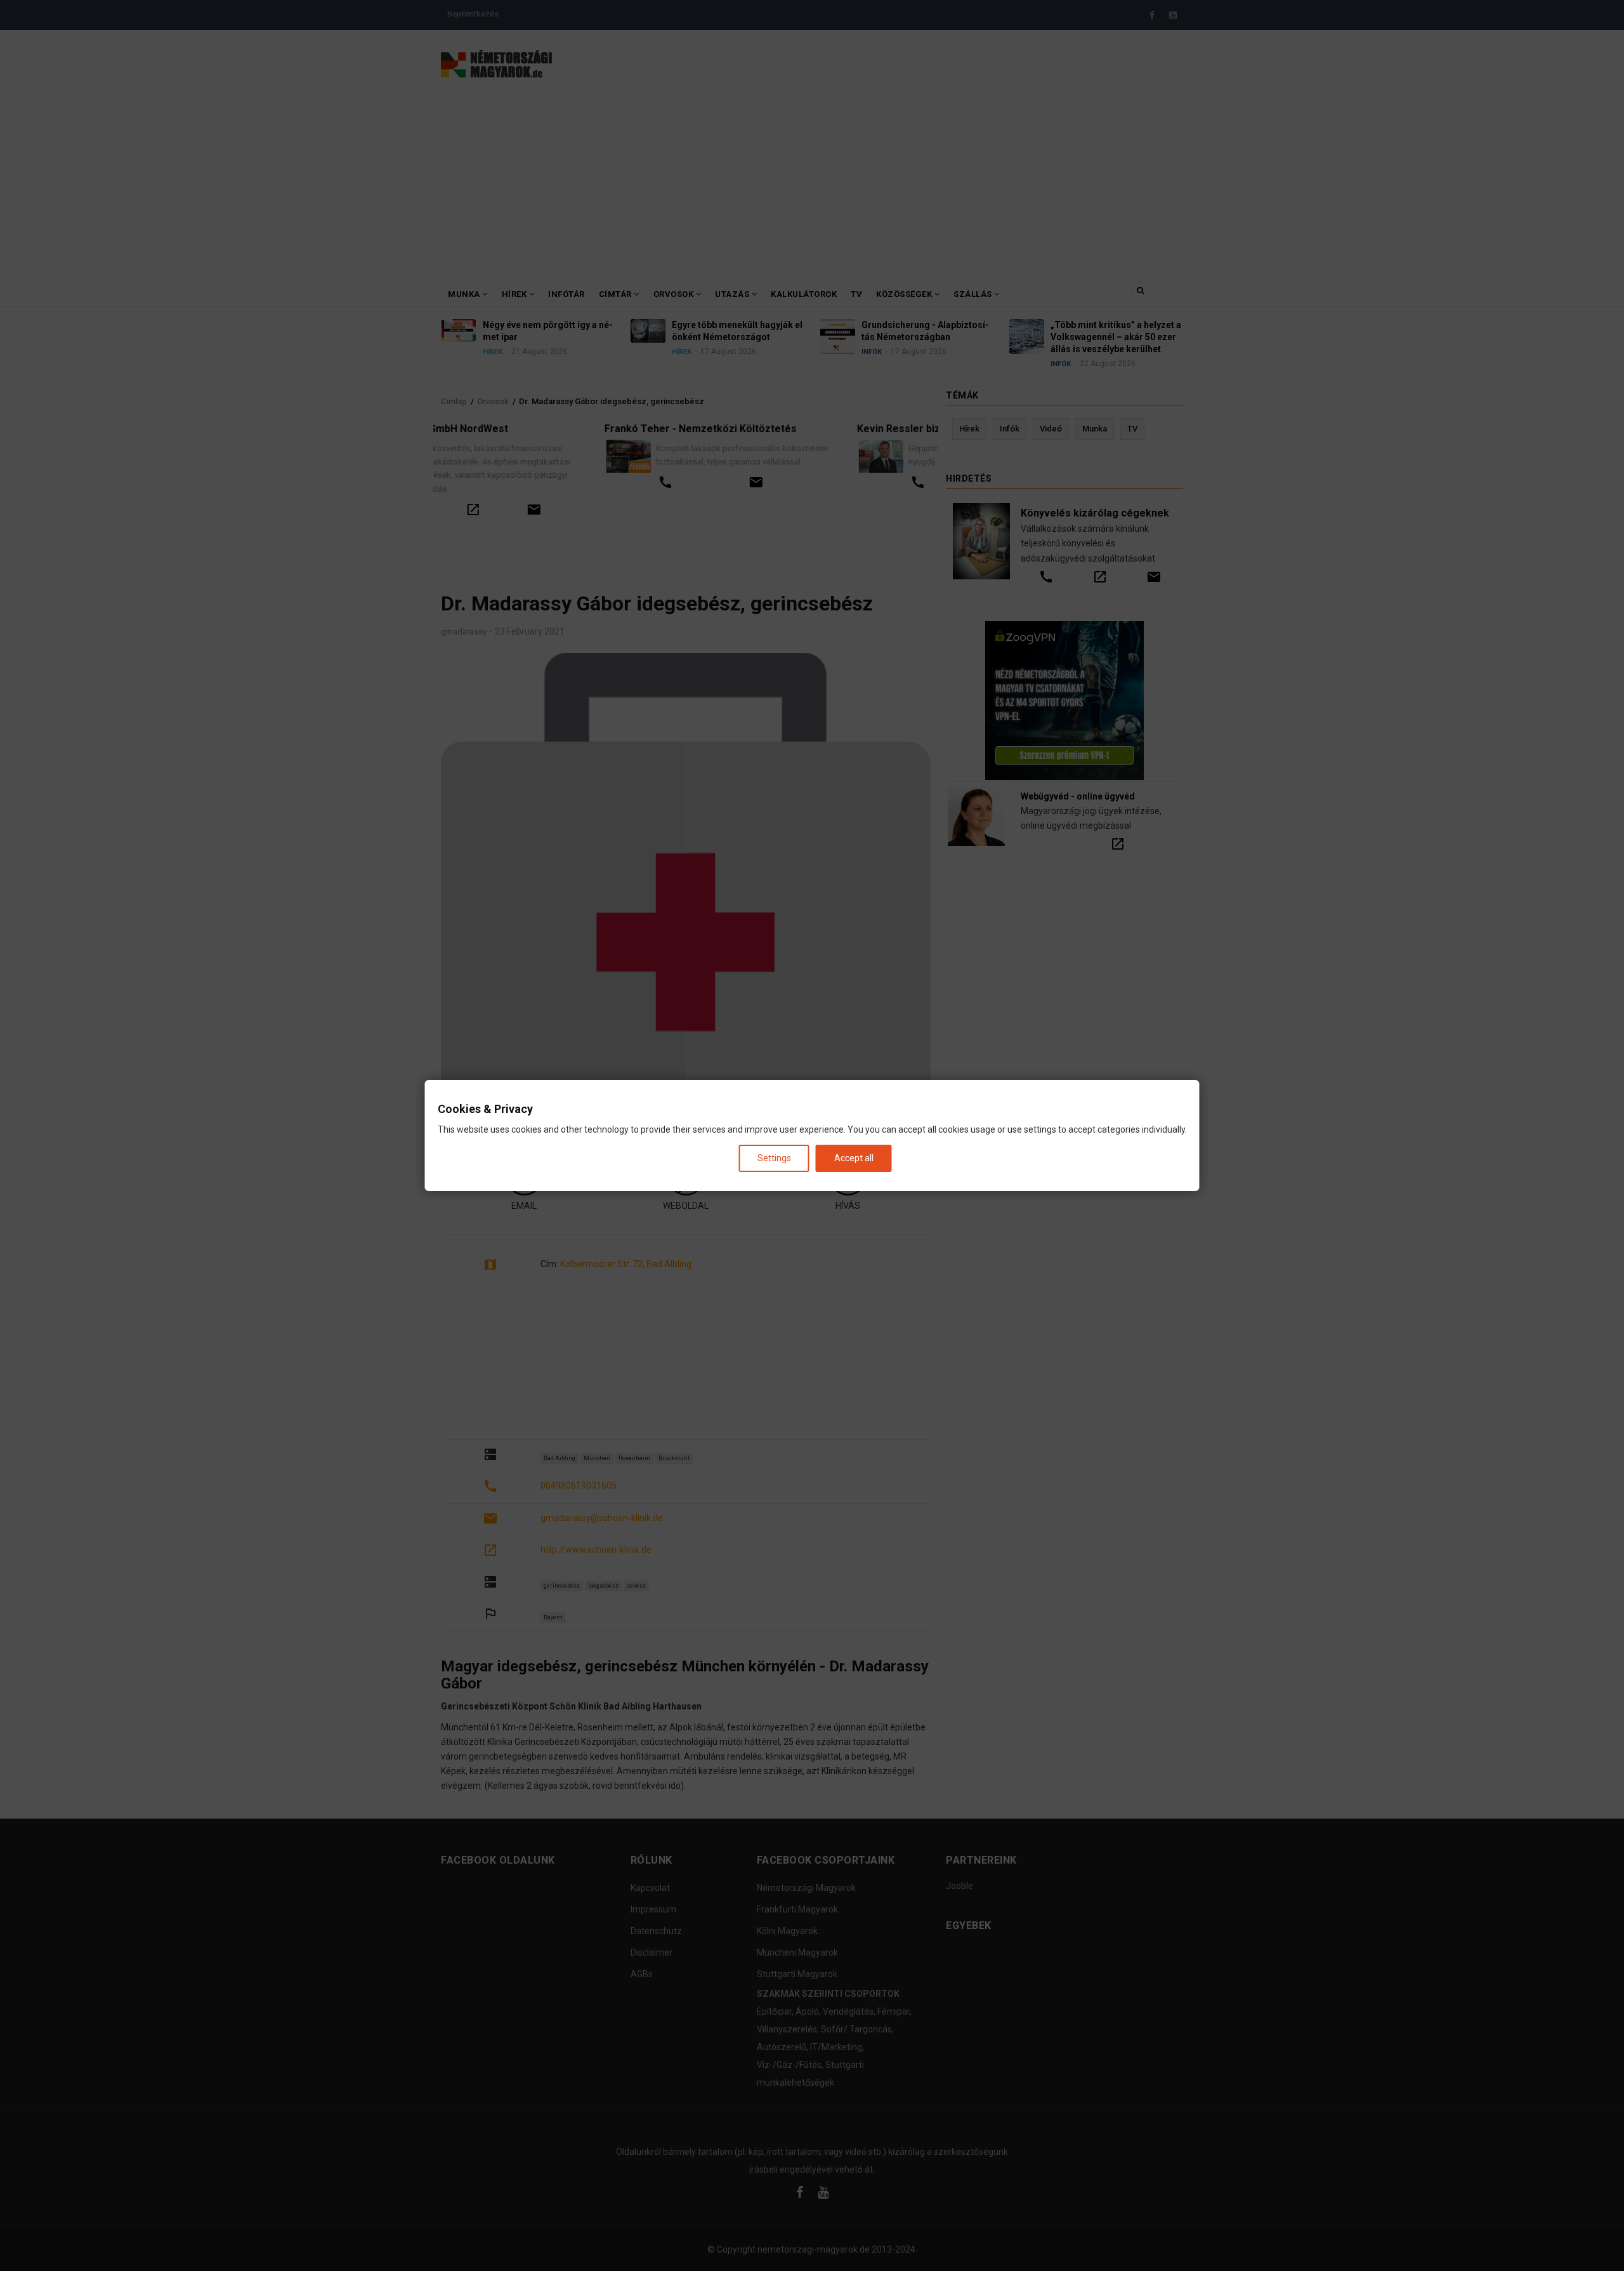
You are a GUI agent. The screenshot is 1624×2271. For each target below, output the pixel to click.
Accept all (854, 1158)
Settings (774, 1158)
